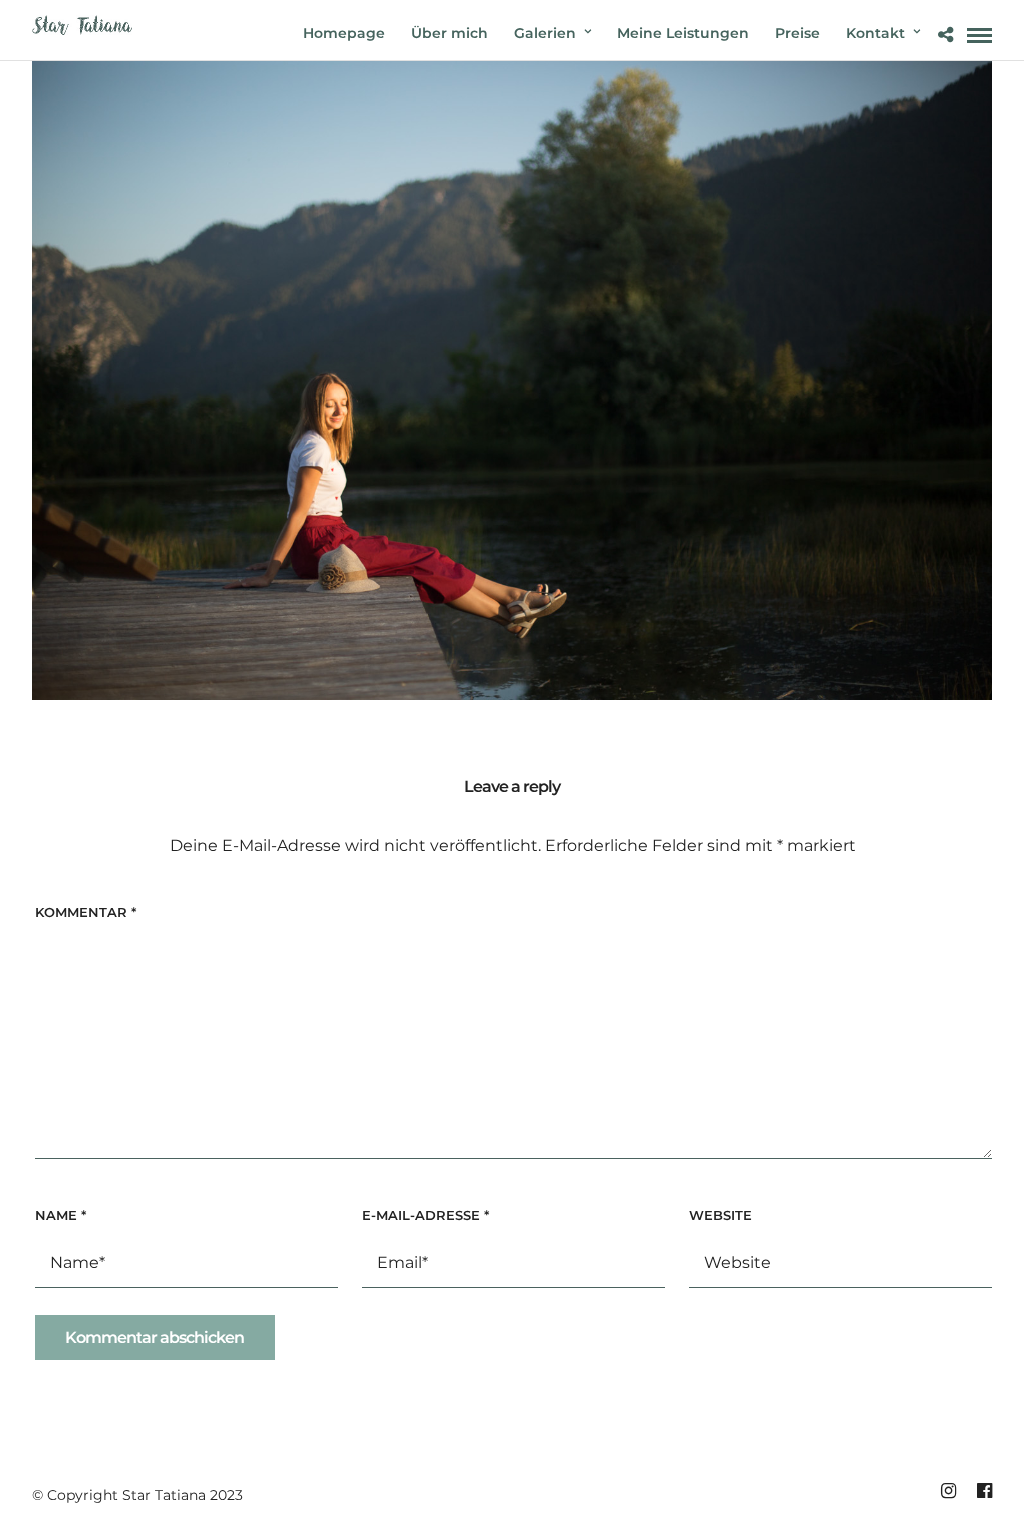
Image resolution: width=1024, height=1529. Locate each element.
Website (720, 1215)
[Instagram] (948, 1491)
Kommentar (85, 912)
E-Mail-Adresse (425, 1215)
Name (60, 1215)
